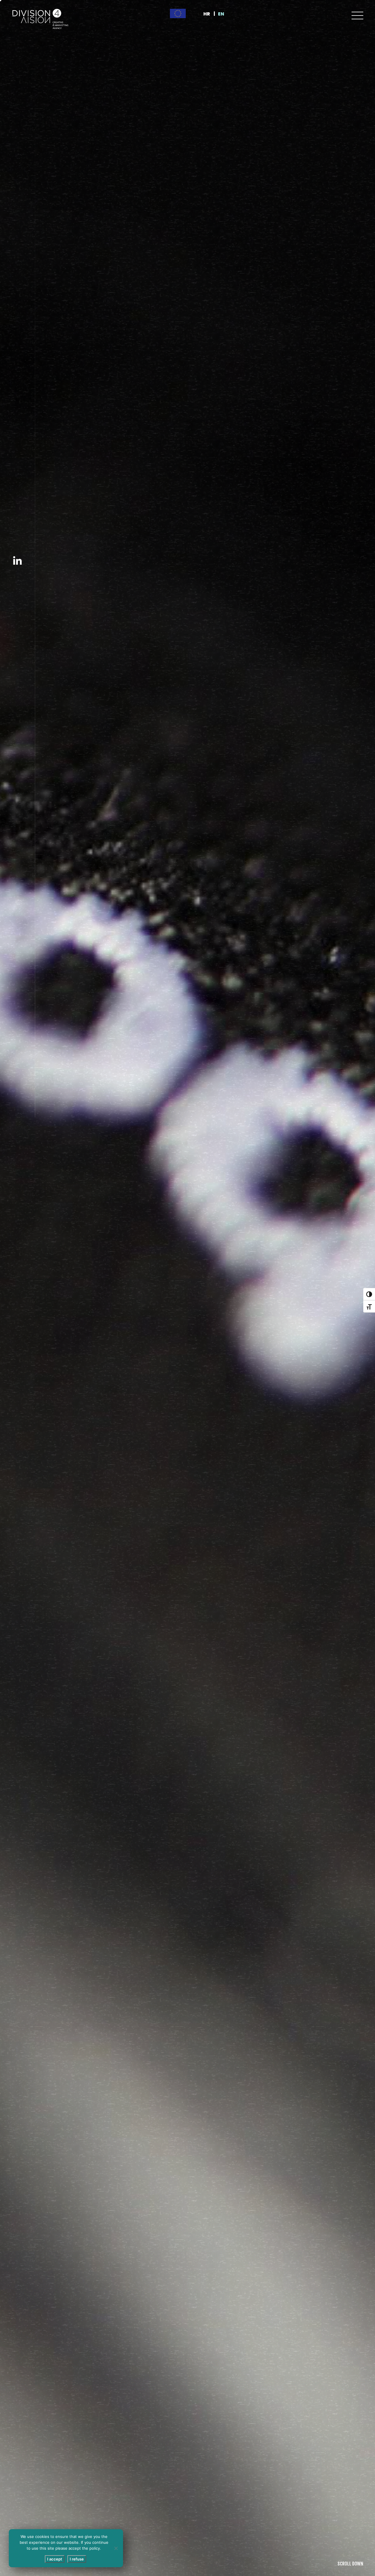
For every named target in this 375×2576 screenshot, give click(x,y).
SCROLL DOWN (350, 2564)
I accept (55, 2559)
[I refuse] (116, 2548)
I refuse (77, 2559)
